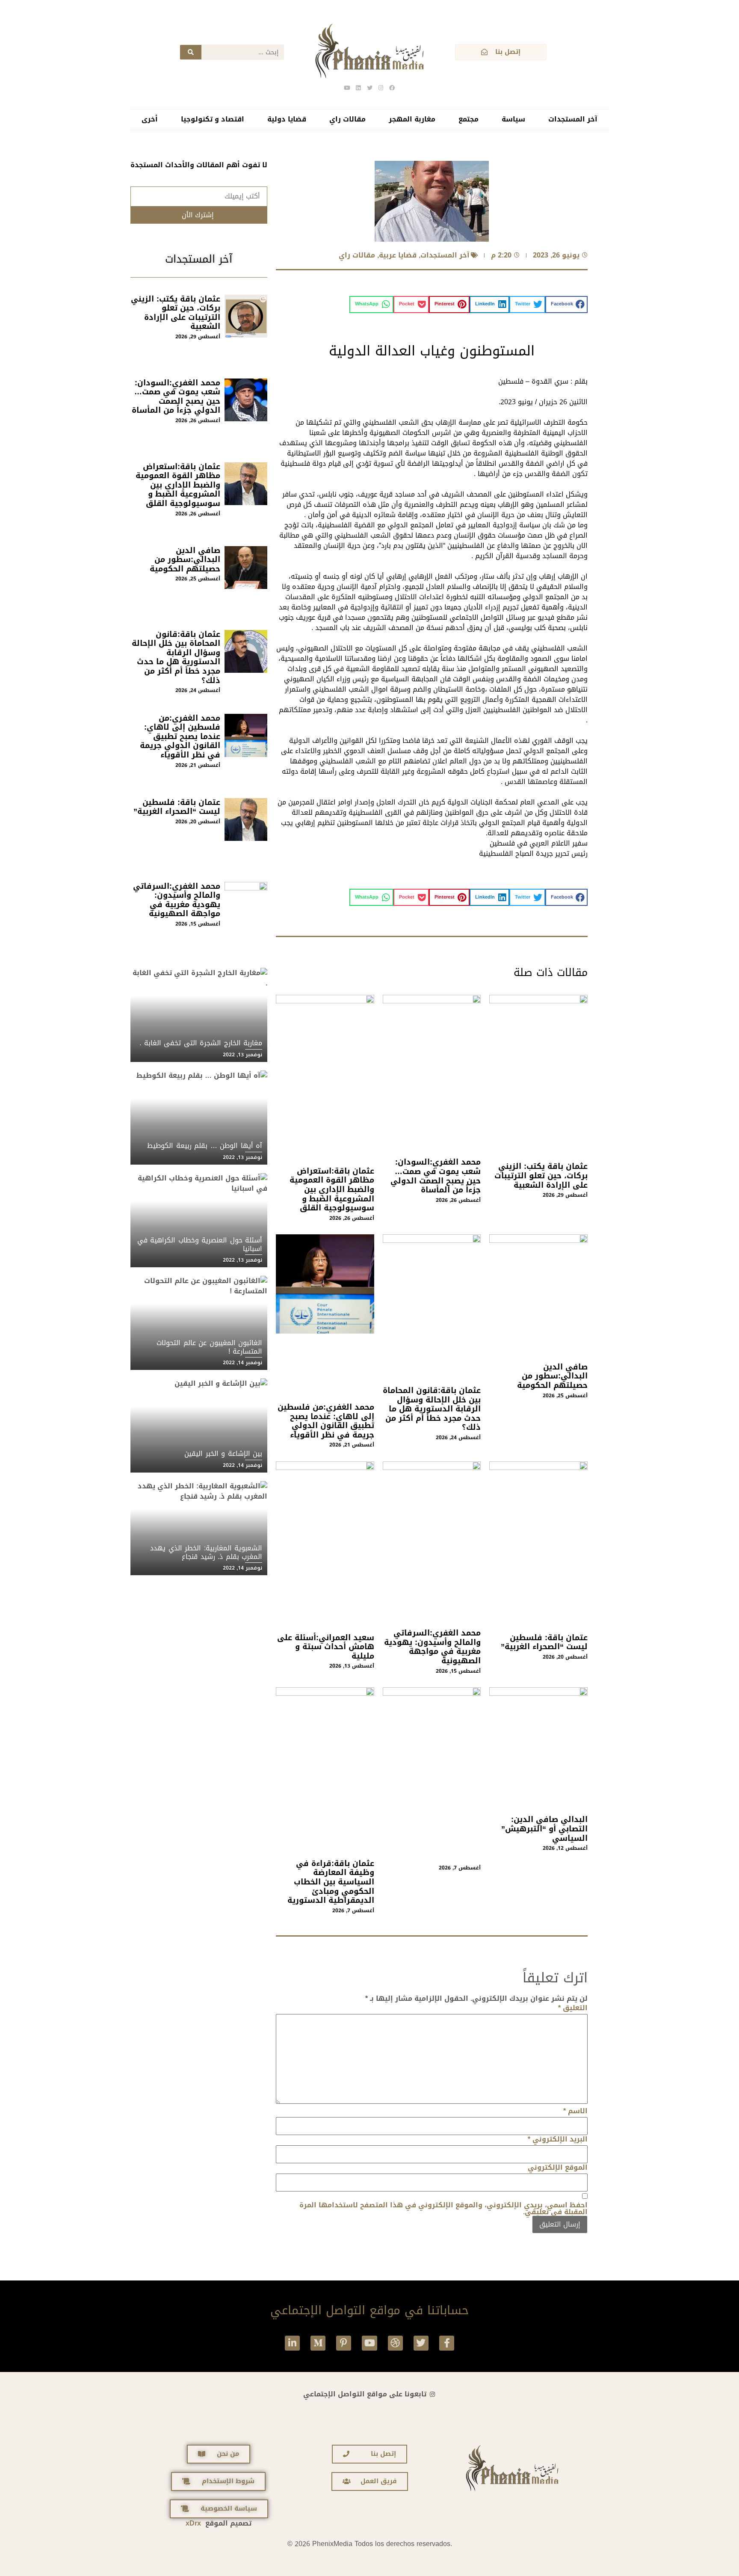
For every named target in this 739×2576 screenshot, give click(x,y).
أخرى (150, 119)
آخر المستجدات (573, 119)
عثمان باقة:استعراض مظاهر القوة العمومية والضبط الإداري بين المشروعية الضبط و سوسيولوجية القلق (332, 1189)
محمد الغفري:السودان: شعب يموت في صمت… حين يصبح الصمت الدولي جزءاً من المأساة (436, 1176)
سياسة (513, 119)
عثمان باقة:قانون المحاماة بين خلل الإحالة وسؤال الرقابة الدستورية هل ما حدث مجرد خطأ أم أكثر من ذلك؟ (432, 1409)
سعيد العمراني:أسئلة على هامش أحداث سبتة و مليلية (326, 1647)
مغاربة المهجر (412, 119)
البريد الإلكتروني (558, 2139)
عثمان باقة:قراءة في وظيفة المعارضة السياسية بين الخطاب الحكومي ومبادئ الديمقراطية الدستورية (331, 1882)
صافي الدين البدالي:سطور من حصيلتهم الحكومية (552, 1376)
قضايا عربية (398, 255)
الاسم (575, 2111)
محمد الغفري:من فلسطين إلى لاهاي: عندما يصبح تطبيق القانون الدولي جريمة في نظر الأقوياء (326, 1421)
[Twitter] (421, 2343)
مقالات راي (347, 119)
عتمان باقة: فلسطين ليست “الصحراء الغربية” (544, 1642)
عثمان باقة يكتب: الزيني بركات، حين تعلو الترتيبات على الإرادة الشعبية (541, 1176)
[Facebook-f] (447, 2343)
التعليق (573, 2008)
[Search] (191, 52)
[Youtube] (369, 2343)
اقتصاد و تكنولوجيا (213, 119)
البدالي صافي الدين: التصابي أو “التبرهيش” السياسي (544, 1829)
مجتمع (469, 119)
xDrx (193, 2523)
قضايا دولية (287, 119)
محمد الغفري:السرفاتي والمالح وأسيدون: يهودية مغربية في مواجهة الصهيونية (432, 1647)
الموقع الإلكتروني (558, 2168)
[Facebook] (392, 88)
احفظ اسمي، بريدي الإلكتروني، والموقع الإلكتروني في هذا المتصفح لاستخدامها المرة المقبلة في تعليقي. (443, 2209)
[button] (567, 305)
